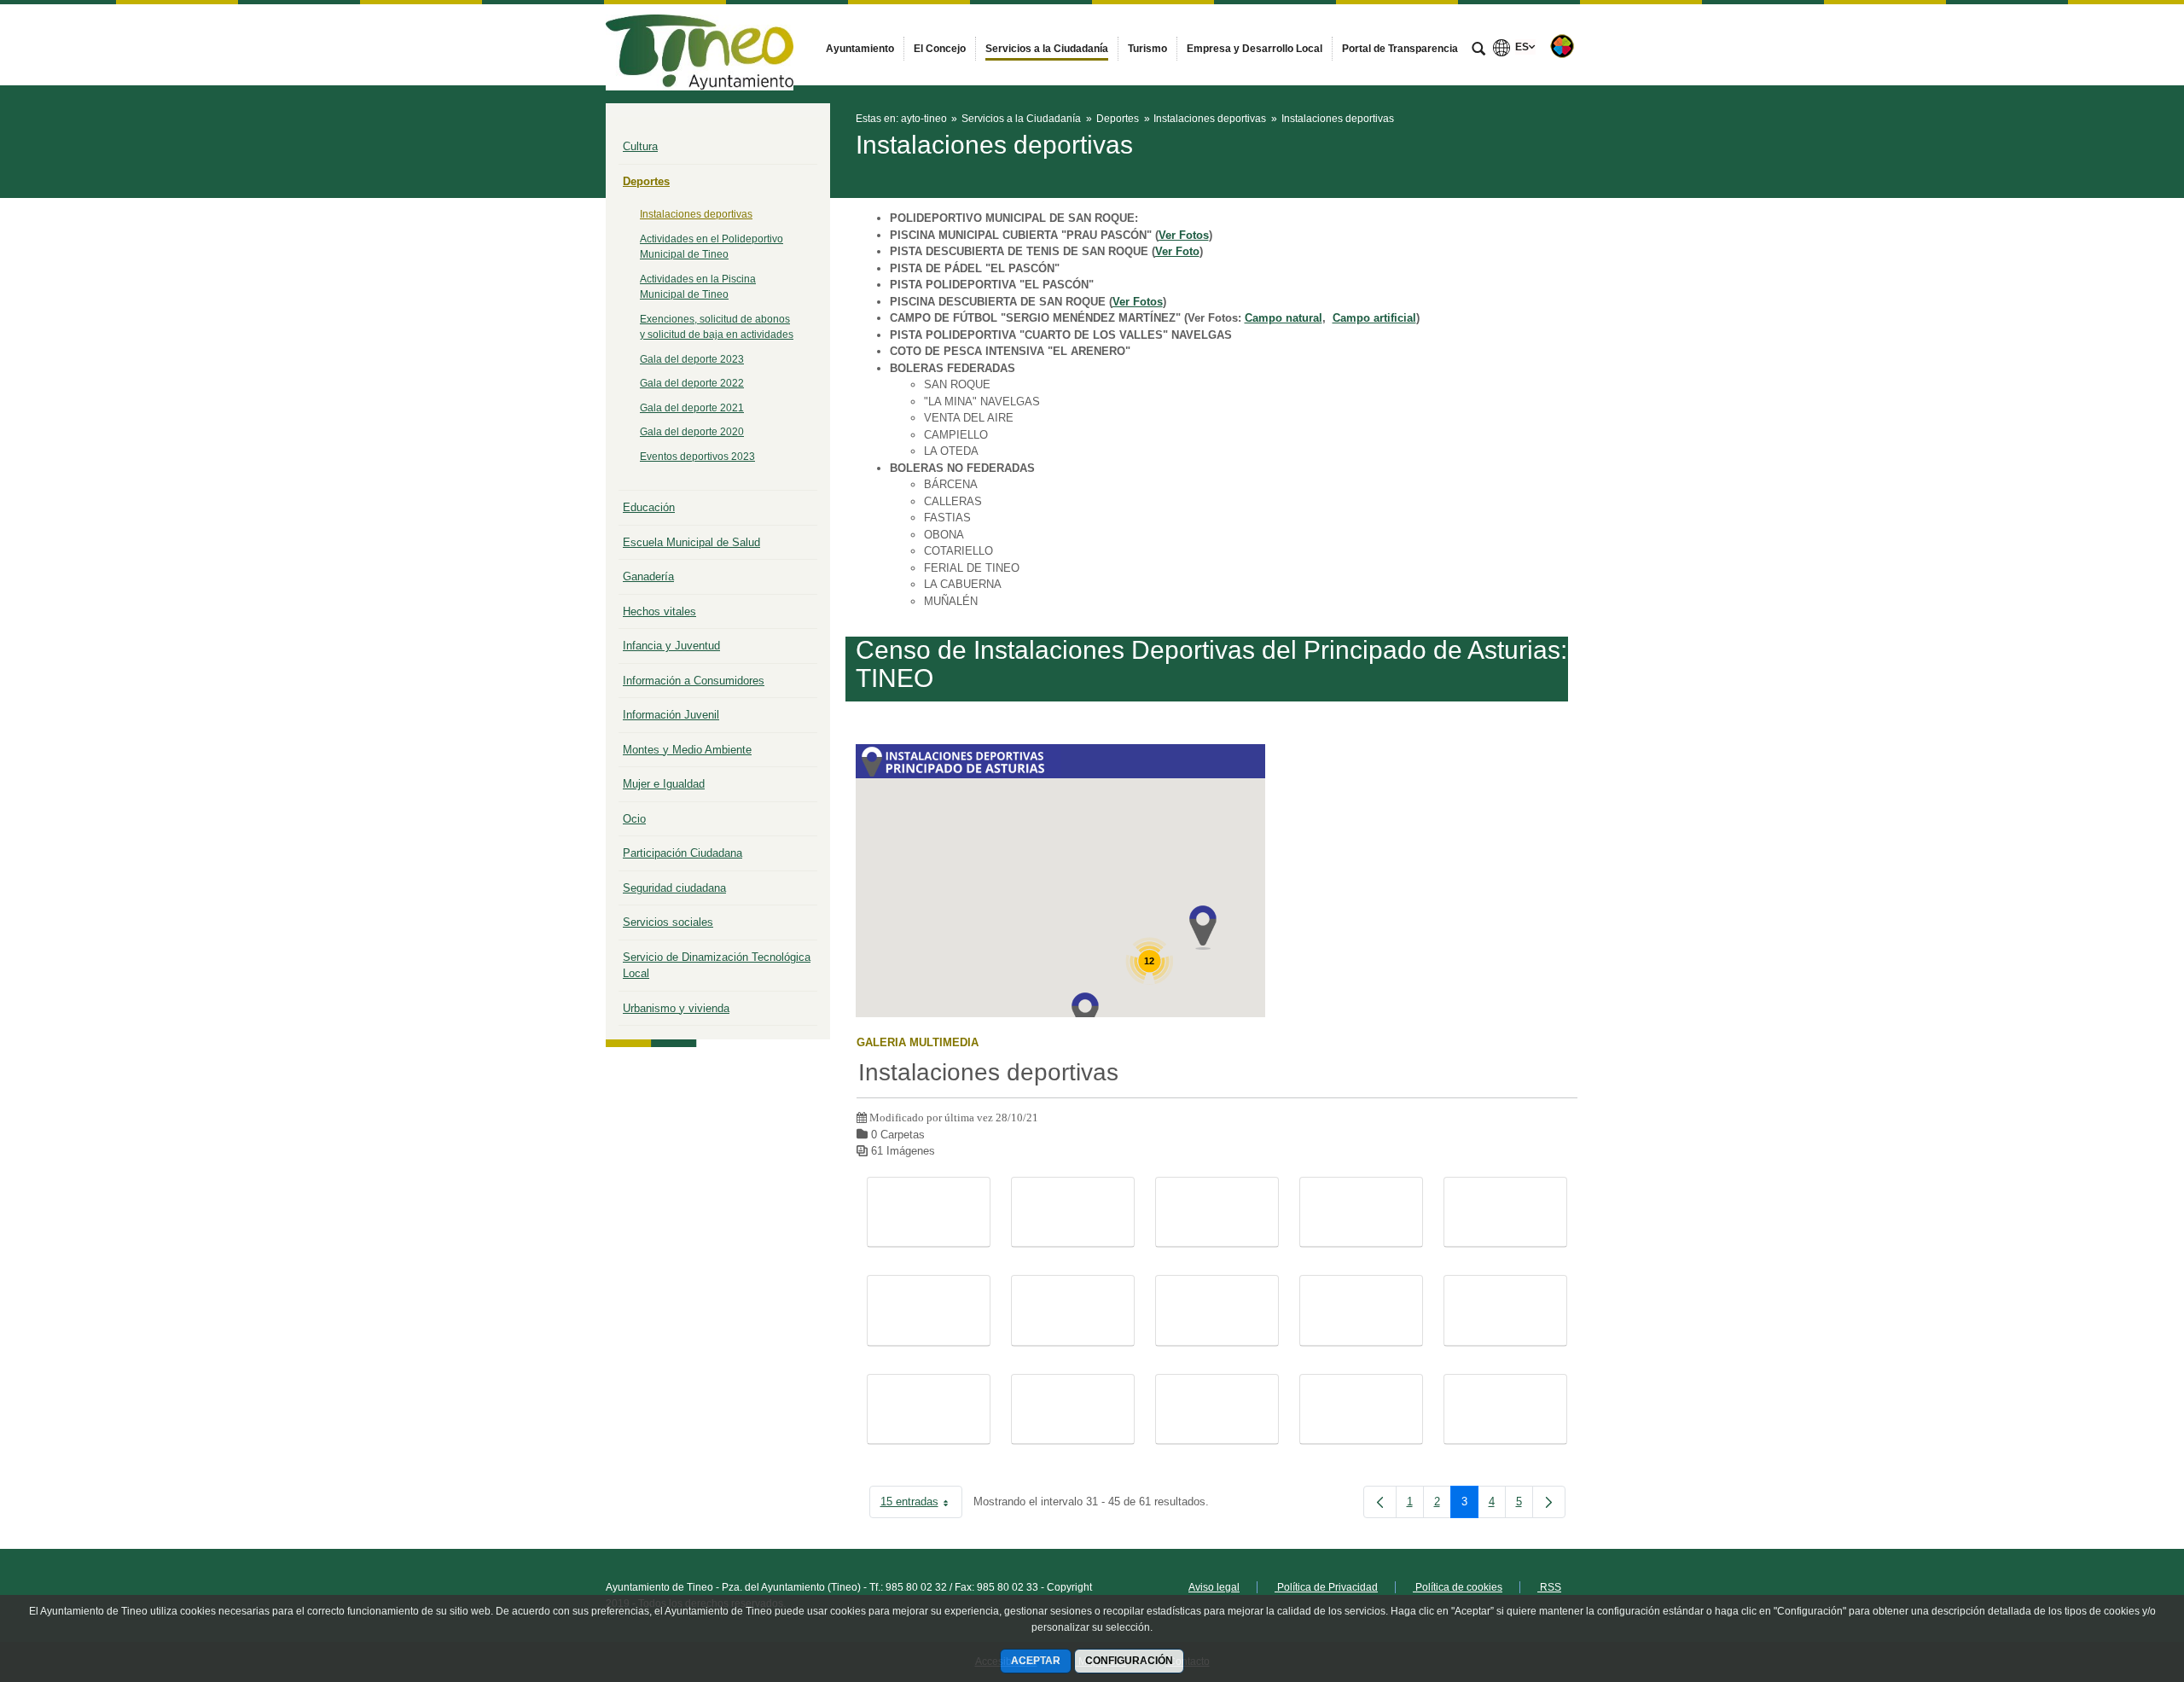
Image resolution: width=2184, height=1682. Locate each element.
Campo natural (1284, 318)
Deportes (646, 181)
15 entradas (921, 1505)
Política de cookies (1458, 1587)
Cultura (640, 146)
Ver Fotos (1184, 235)
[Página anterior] (1380, 1502)
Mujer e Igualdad (664, 784)
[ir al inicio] (2116, 1580)
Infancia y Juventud (671, 646)
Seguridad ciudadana (674, 888)
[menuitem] (860, 49)
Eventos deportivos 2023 (697, 457)
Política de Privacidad (1326, 1587)
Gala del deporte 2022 (692, 383)
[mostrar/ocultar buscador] (1478, 50)
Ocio (634, 819)
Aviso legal (1214, 1587)
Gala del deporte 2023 (692, 359)
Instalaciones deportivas (696, 214)
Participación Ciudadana (682, 853)
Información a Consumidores (694, 681)
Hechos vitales (659, 611)
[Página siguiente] (1549, 1502)
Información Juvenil (671, 715)
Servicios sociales (668, 922)
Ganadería (648, 576)
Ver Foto (1177, 251)
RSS (1549, 1587)
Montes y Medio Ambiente (687, 750)
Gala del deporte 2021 (692, 408)
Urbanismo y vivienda (676, 1008)
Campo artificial (1374, 318)
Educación (649, 507)
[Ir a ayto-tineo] (700, 44)
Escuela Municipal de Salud (691, 542)
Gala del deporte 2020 (692, 432)
